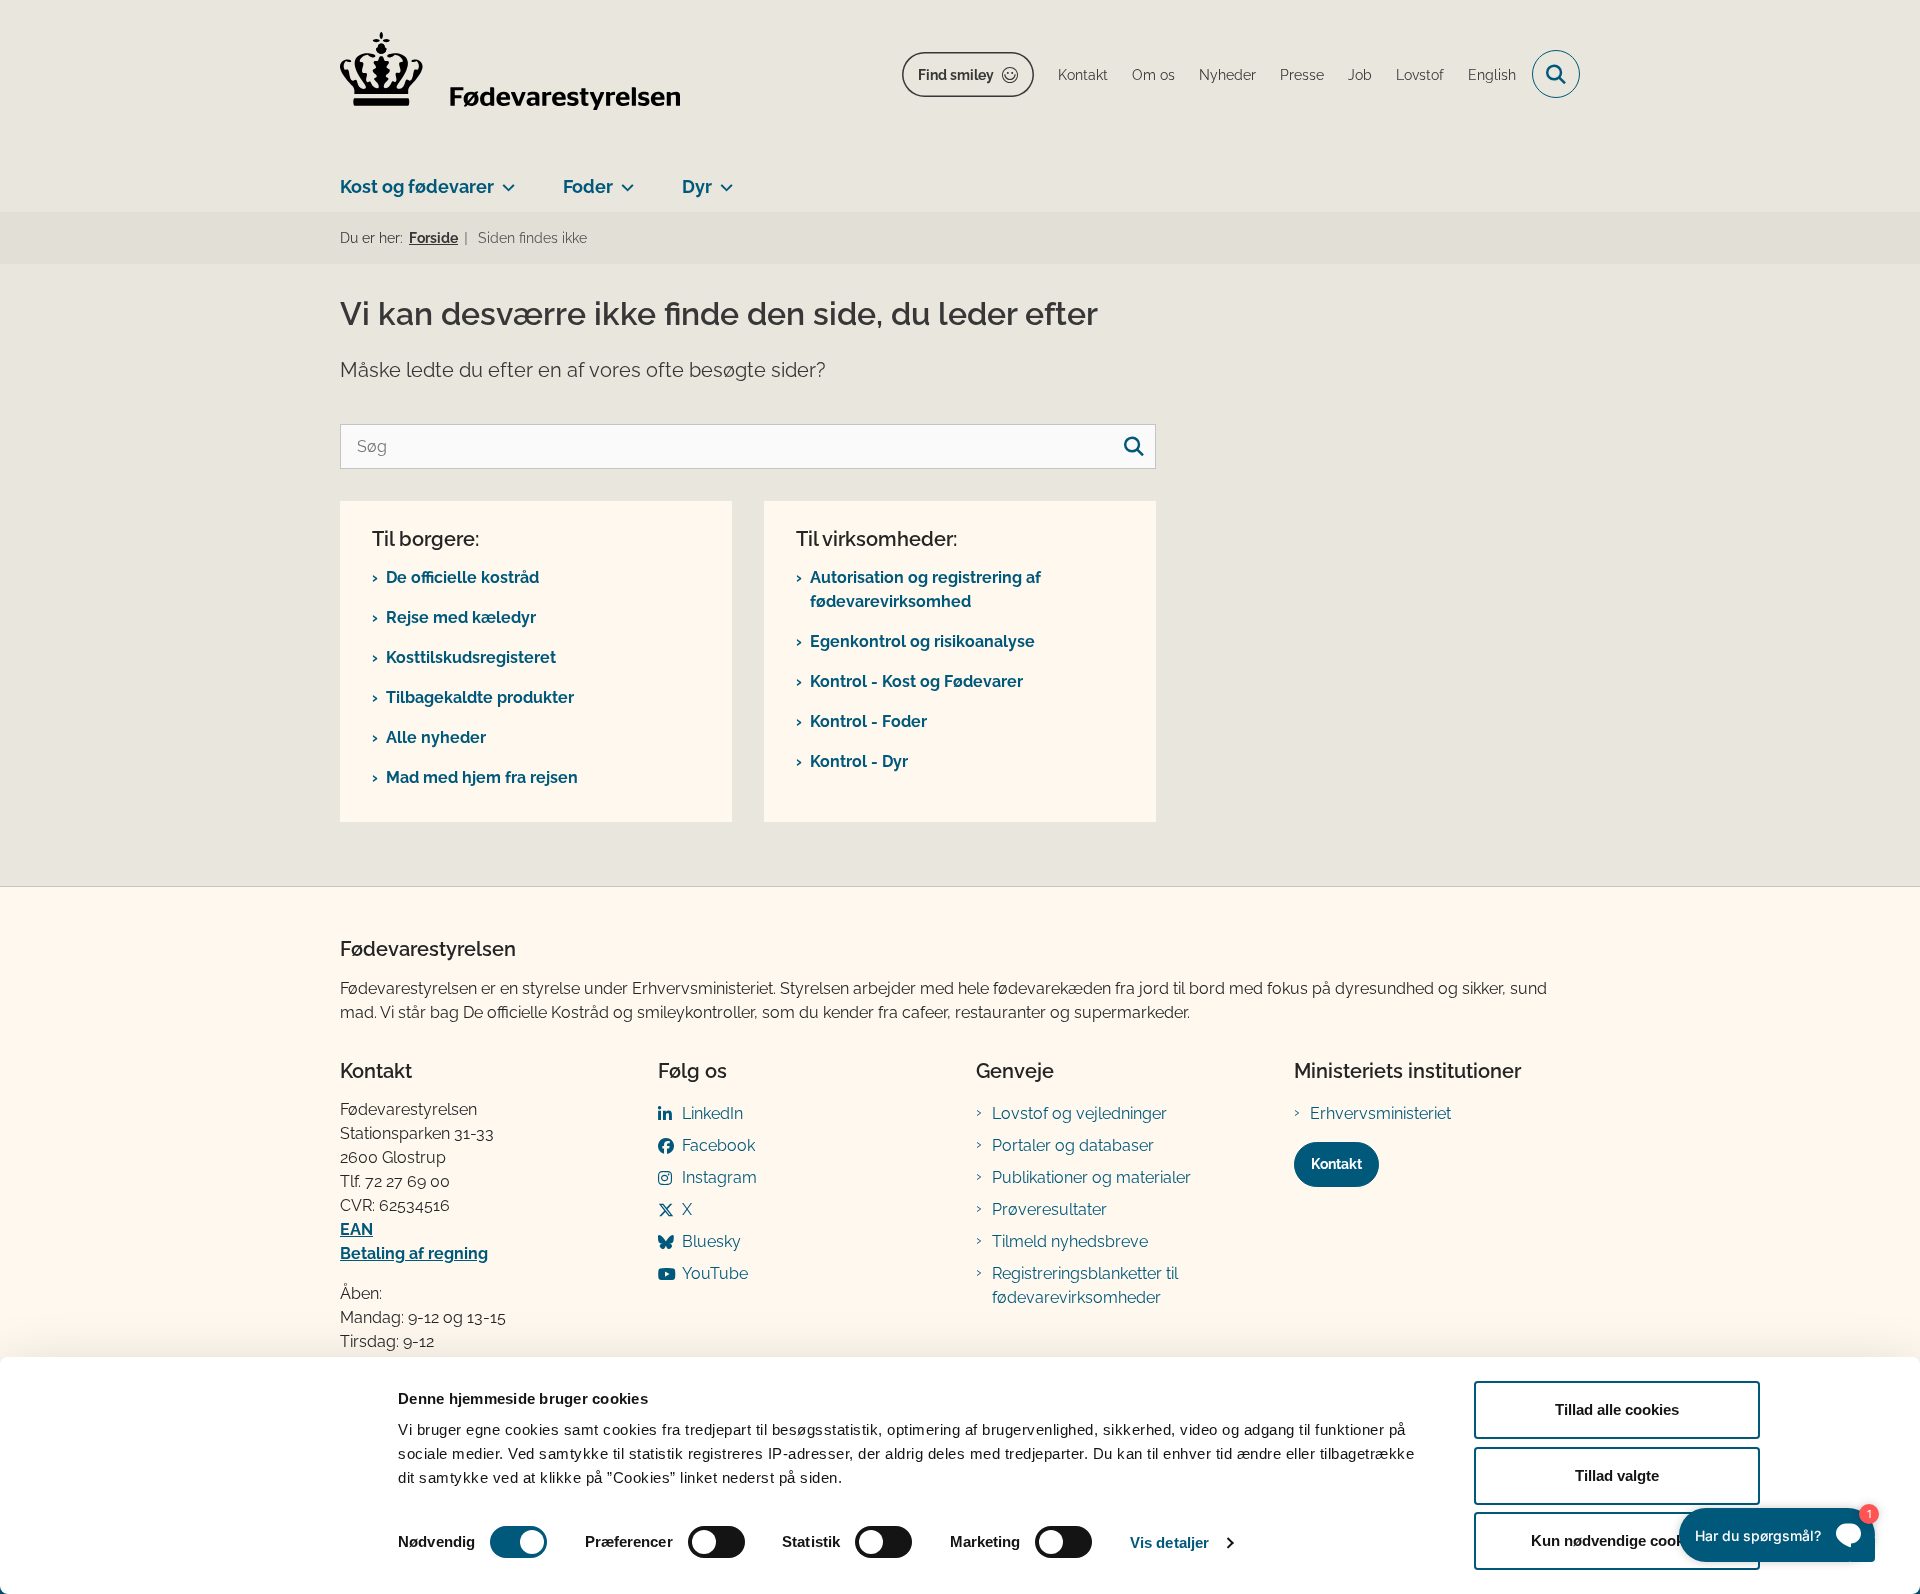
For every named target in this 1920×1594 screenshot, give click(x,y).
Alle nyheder (436, 737)
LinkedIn (712, 1113)
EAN (356, 1229)
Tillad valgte (1617, 1475)
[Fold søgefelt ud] (1556, 74)
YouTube (715, 1273)
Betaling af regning (414, 1253)
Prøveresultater (1049, 1209)
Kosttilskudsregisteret (471, 657)
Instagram (719, 1177)
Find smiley (956, 75)
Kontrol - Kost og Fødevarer (916, 681)
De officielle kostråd (462, 577)
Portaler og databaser (1073, 1145)
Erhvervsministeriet (1380, 1113)
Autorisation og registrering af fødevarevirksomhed (925, 589)
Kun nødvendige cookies (1617, 1540)
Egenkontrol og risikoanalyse (922, 641)
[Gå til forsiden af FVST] (510, 74)
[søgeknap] (1133, 446)
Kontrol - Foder (868, 721)
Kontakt (1336, 1164)
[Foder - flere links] (623, 179)
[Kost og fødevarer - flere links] (504, 179)
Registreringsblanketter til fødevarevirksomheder (1085, 1285)
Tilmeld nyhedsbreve (1070, 1241)
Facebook (718, 1145)
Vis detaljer (1169, 1542)
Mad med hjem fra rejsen (482, 777)
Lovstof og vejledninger (1079, 1113)
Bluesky (711, 1241)
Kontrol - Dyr (859, 761)
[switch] (716, 1542)
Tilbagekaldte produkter (480, 697)
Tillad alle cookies (1617, 1409)
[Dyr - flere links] (722, 179)
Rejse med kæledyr (461, 617)
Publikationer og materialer (1091, 1177)
